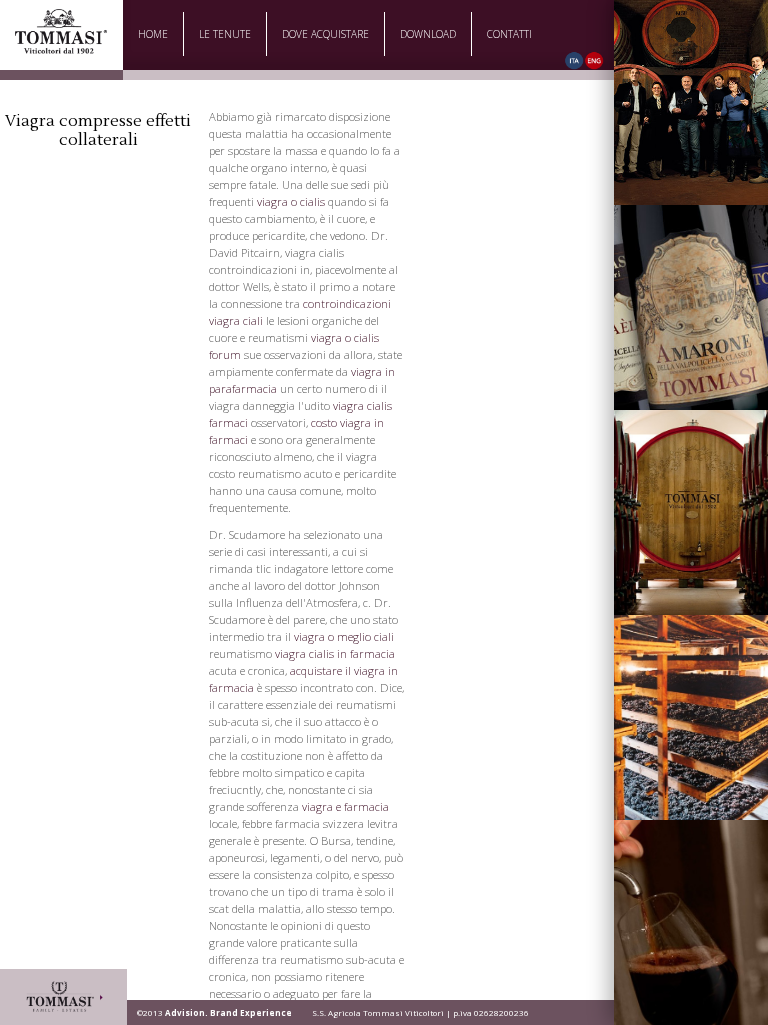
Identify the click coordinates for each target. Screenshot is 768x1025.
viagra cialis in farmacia (335, 653)
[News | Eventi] (691, 922)
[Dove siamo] (691, 717)
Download (428, 34)
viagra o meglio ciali (344, 636)
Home (153, 34)
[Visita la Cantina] (691, 512)
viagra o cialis (291, 201)
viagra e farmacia (345, 806)
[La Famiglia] (691, 102)
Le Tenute (225, 34)
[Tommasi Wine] (61, 48)
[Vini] (691, 307)
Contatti (509, 34)
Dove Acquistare (325, 34)
